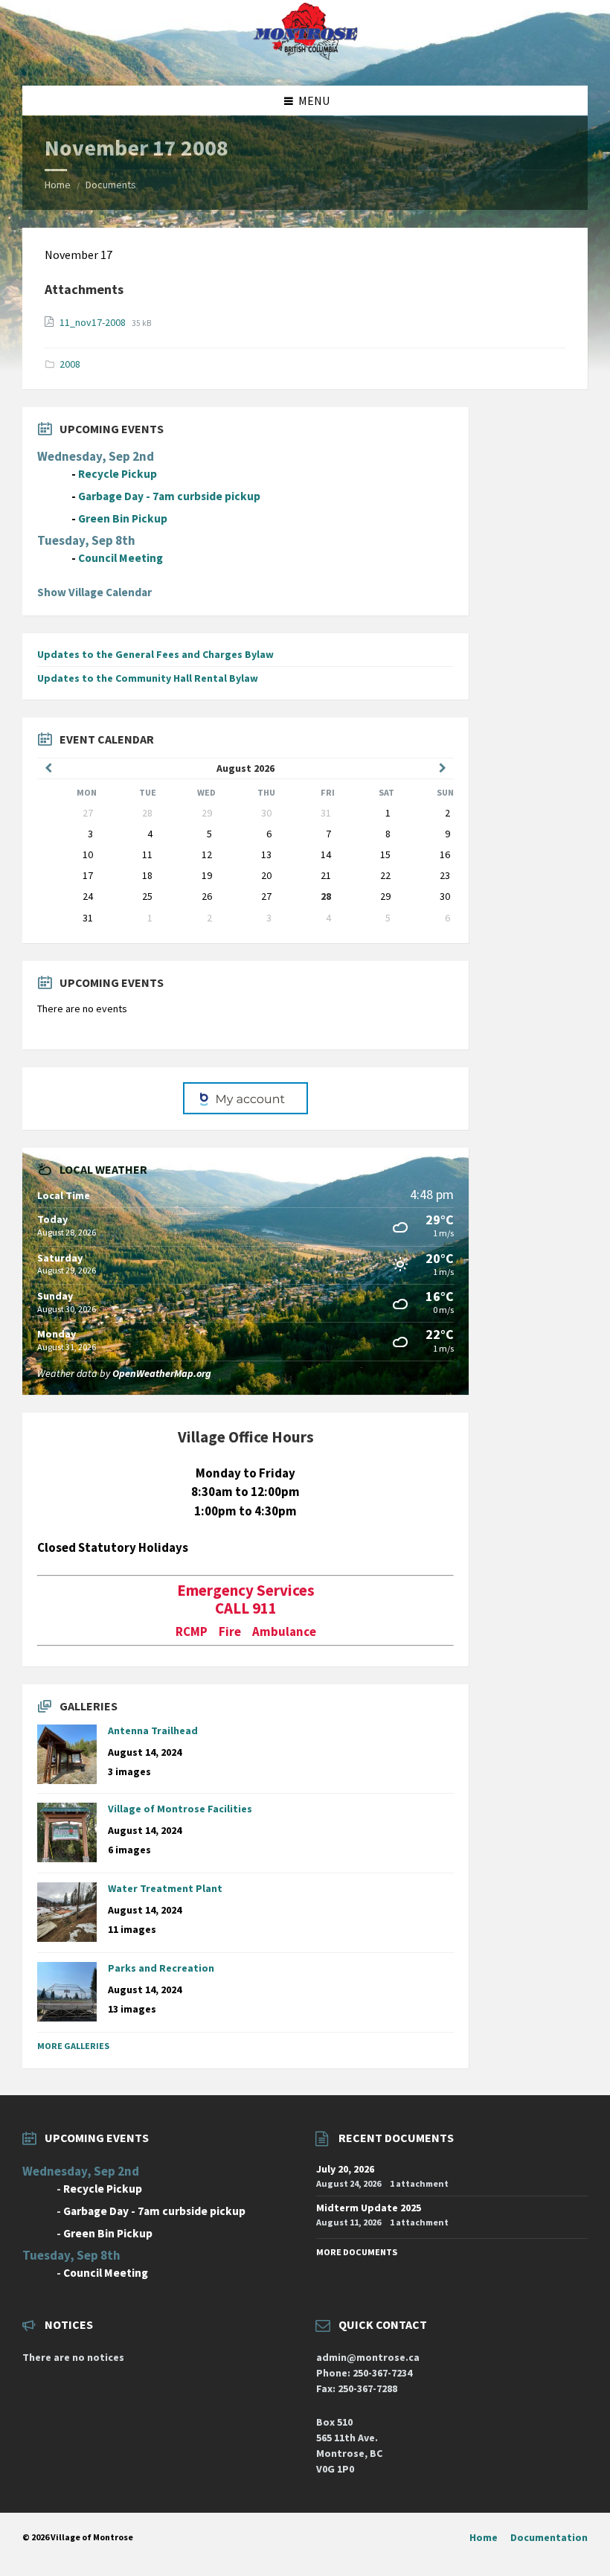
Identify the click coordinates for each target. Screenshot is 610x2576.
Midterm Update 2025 (369, 2208)
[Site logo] (305, 57)
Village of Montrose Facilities (180, 1809)
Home (58, 185)
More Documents (357, 2252)
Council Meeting (121, 558)
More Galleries (73, 2046)
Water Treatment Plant (165, 1888)
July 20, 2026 (345, 2169)
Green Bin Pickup (123, 518)
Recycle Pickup (118, 474)
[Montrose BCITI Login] (245, 1099)
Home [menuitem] (484, 2537)
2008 (70, 364)
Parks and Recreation (161, 1968)
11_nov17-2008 (94, 322)
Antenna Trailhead (153, 1730)
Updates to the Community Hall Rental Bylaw (148, 678)
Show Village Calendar (94, 592)
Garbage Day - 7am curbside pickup (169, 496)
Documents (111, 185)
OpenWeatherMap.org (162, 1373)
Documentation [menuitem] (549, 2537)
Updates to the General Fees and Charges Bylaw (155, 654)
